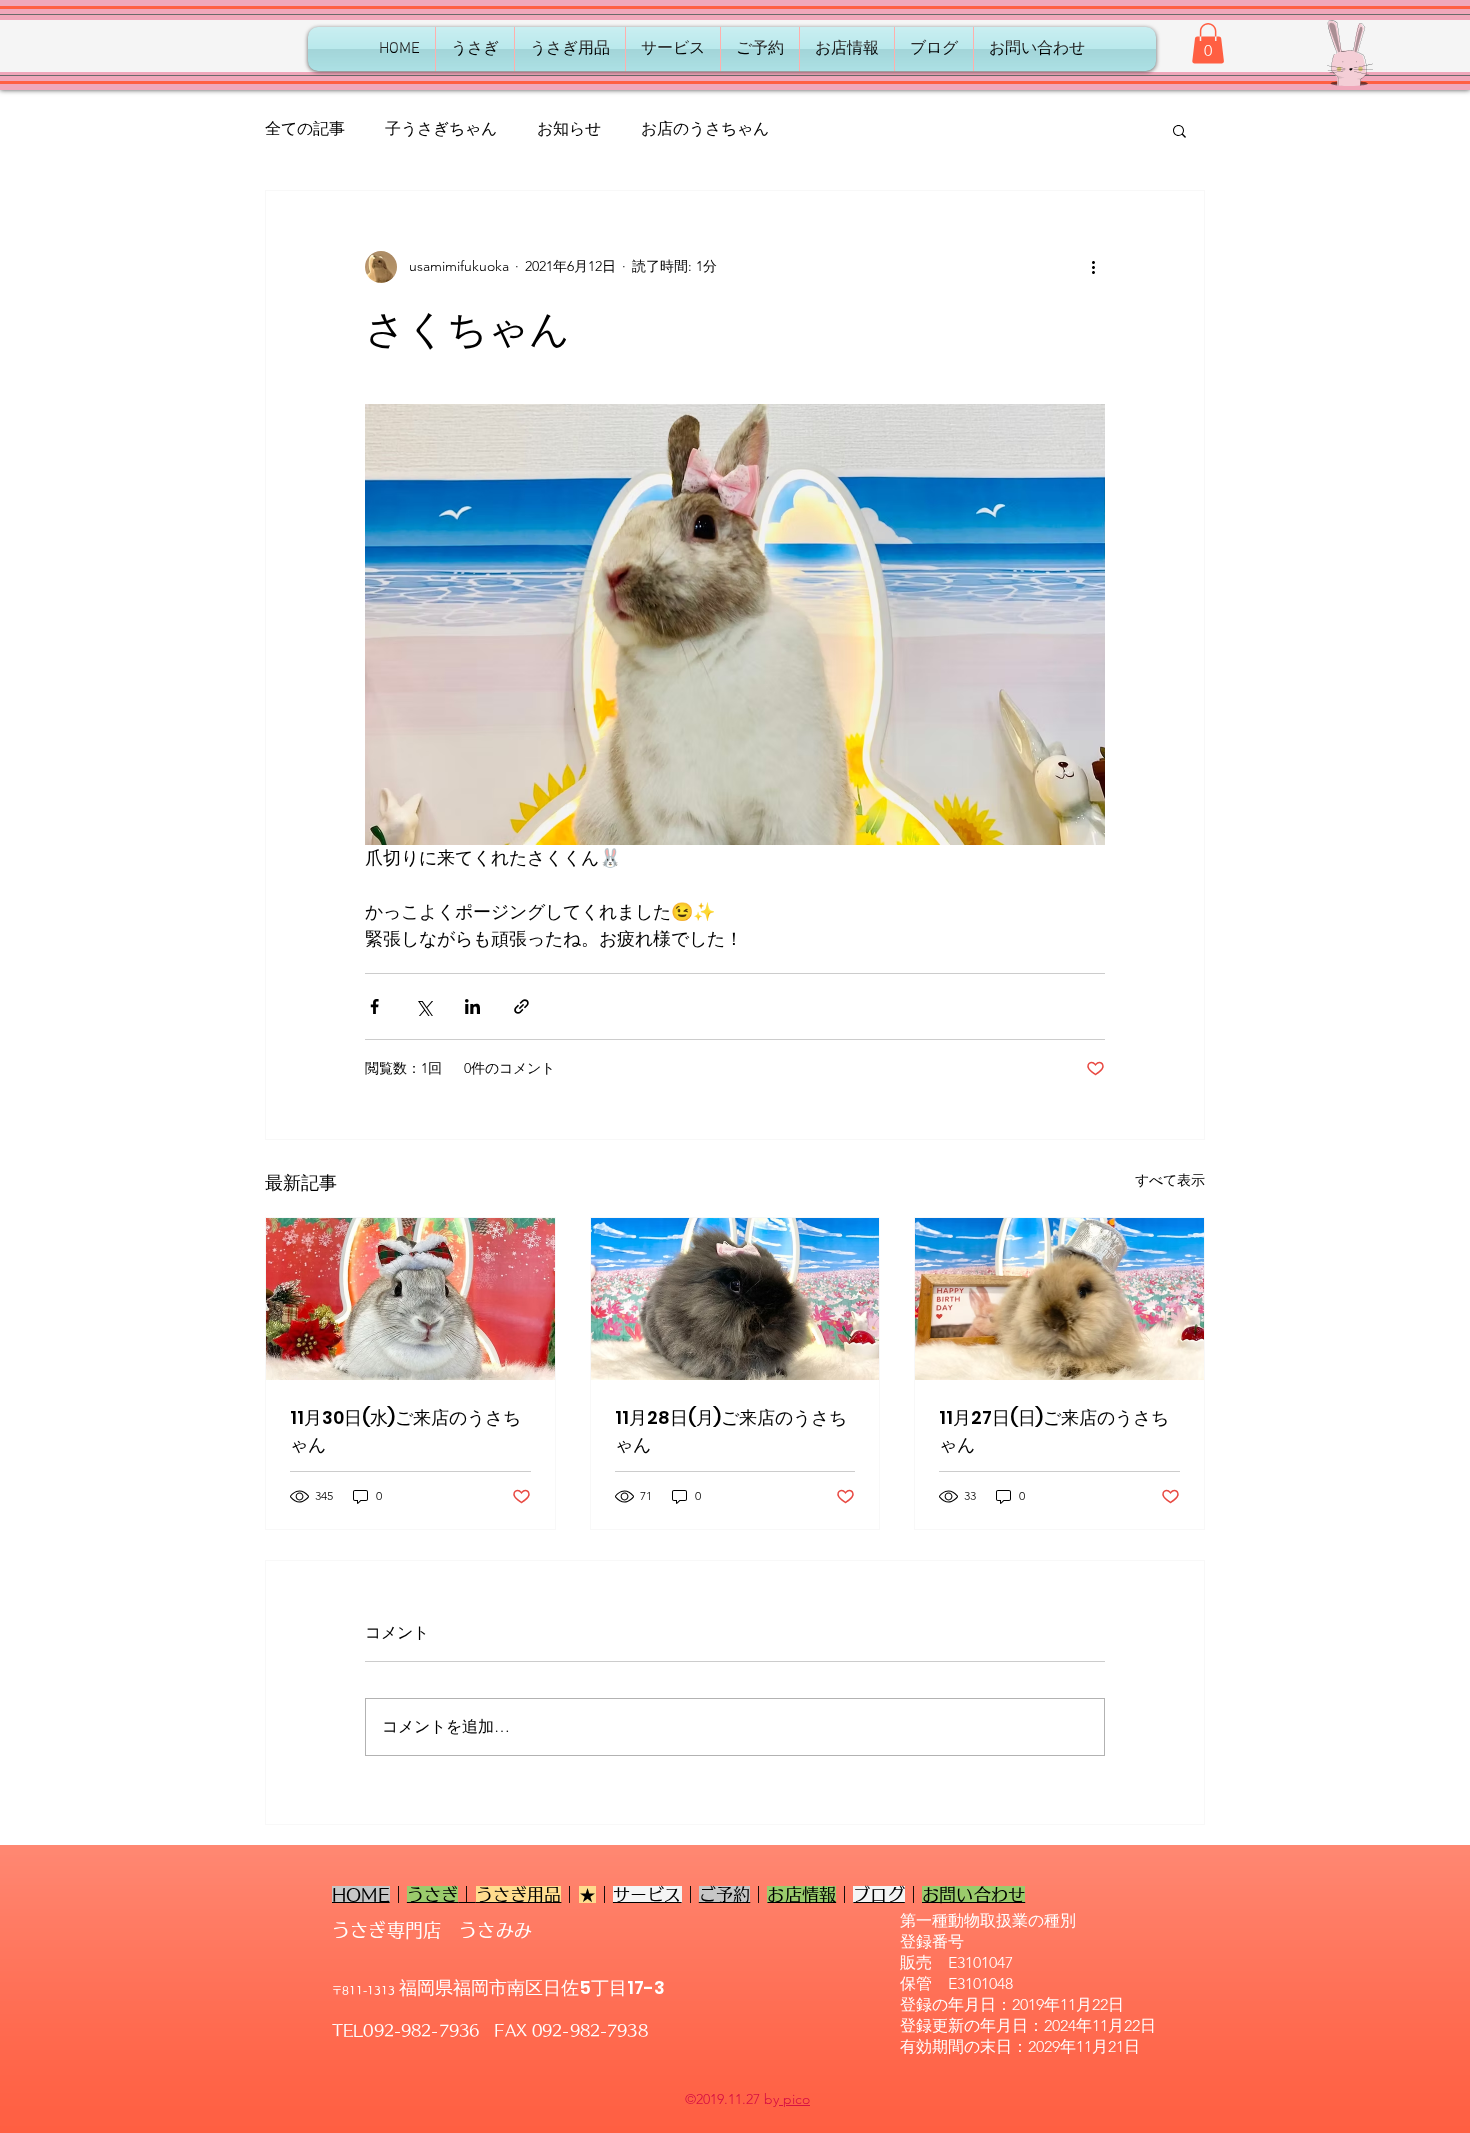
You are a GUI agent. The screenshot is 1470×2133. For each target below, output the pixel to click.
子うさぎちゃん (441, 128)
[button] (1208, 43)
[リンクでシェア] (521, 1006)
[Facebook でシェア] (374, 1006)
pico (794, 2099)
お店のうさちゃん (705, 128)
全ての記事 (305, 128)
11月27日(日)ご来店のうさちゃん (1054, 1431)
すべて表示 (1170, 1180)
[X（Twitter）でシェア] (423, 1006)
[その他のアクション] (1093, 267)
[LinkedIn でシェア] (472, 1006)
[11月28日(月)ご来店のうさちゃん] (735, 1299)
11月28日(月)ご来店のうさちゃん (731, 1431)
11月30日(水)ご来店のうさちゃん (405, 1431)
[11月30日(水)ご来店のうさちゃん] (410, 1299)
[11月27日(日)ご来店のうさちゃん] (1059, 1299)
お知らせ (569, 128)
